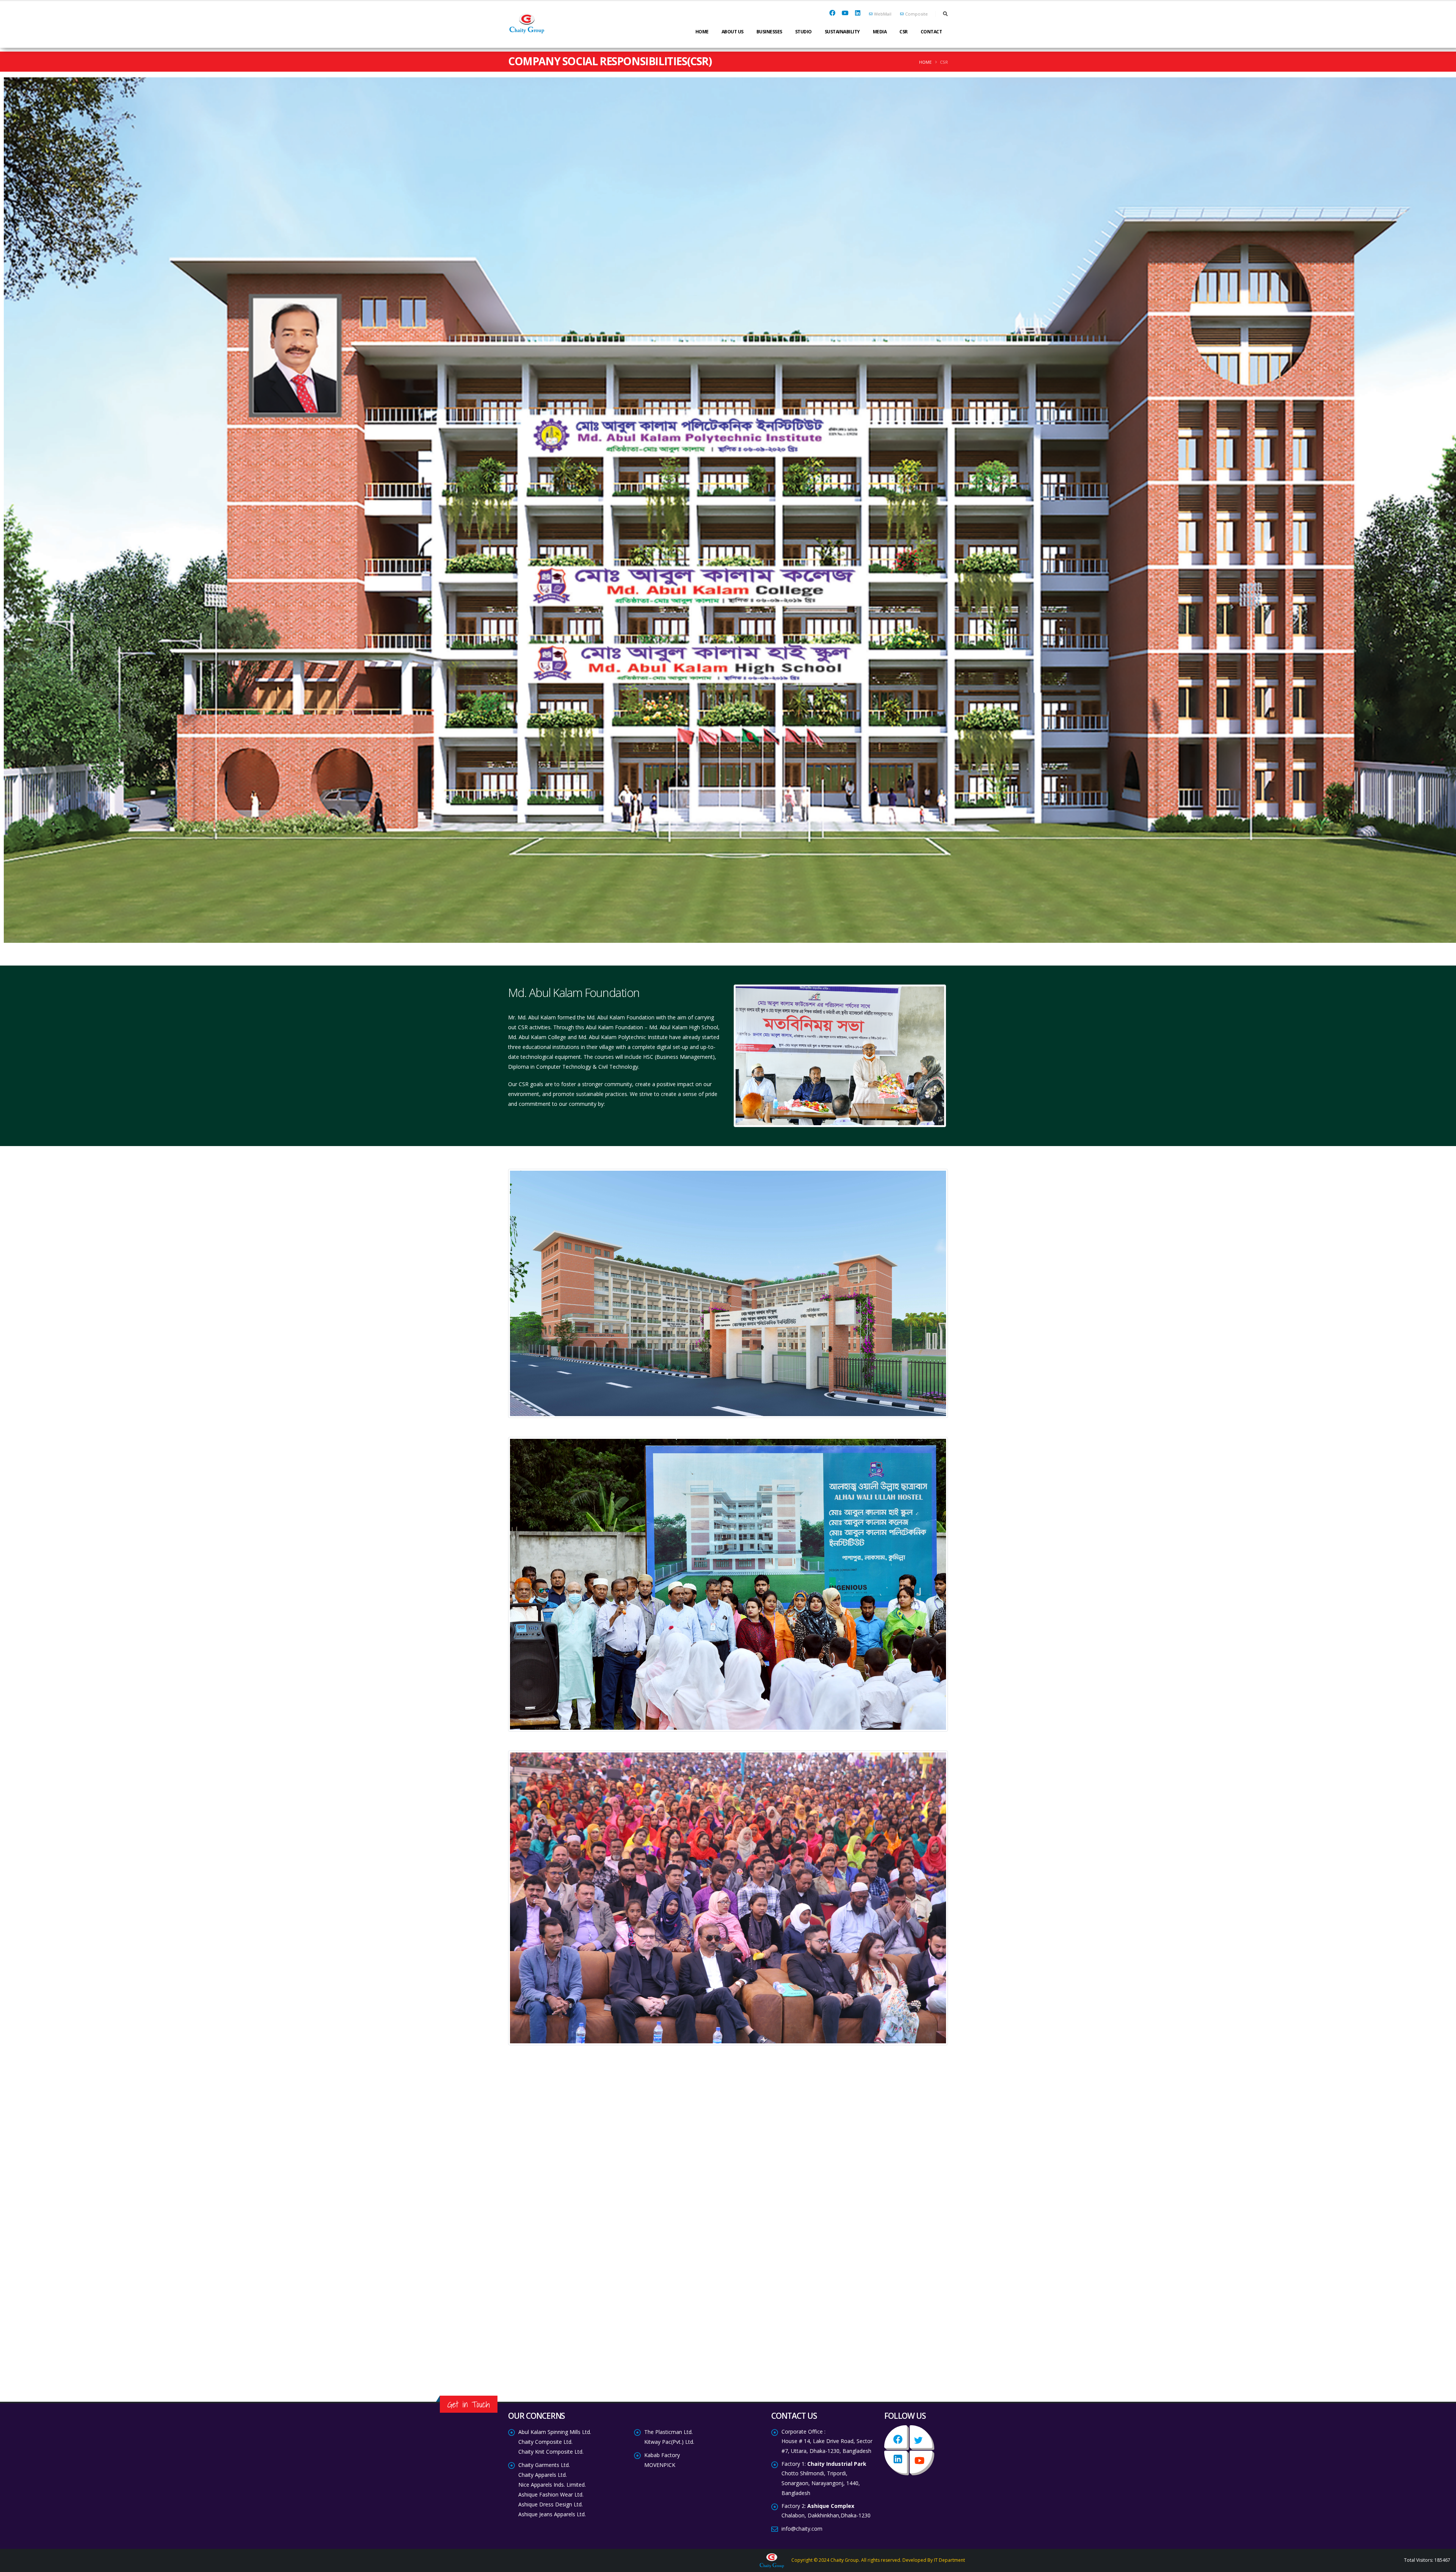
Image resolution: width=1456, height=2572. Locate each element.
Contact (931, 32)
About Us (733, 32)
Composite (916, 14)
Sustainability (842, 32)
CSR (904, 32)
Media (880, 32)
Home (702, 32)
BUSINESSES (769, 32)
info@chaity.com (802, 2529)
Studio (803, 32)
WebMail (883, 14)
